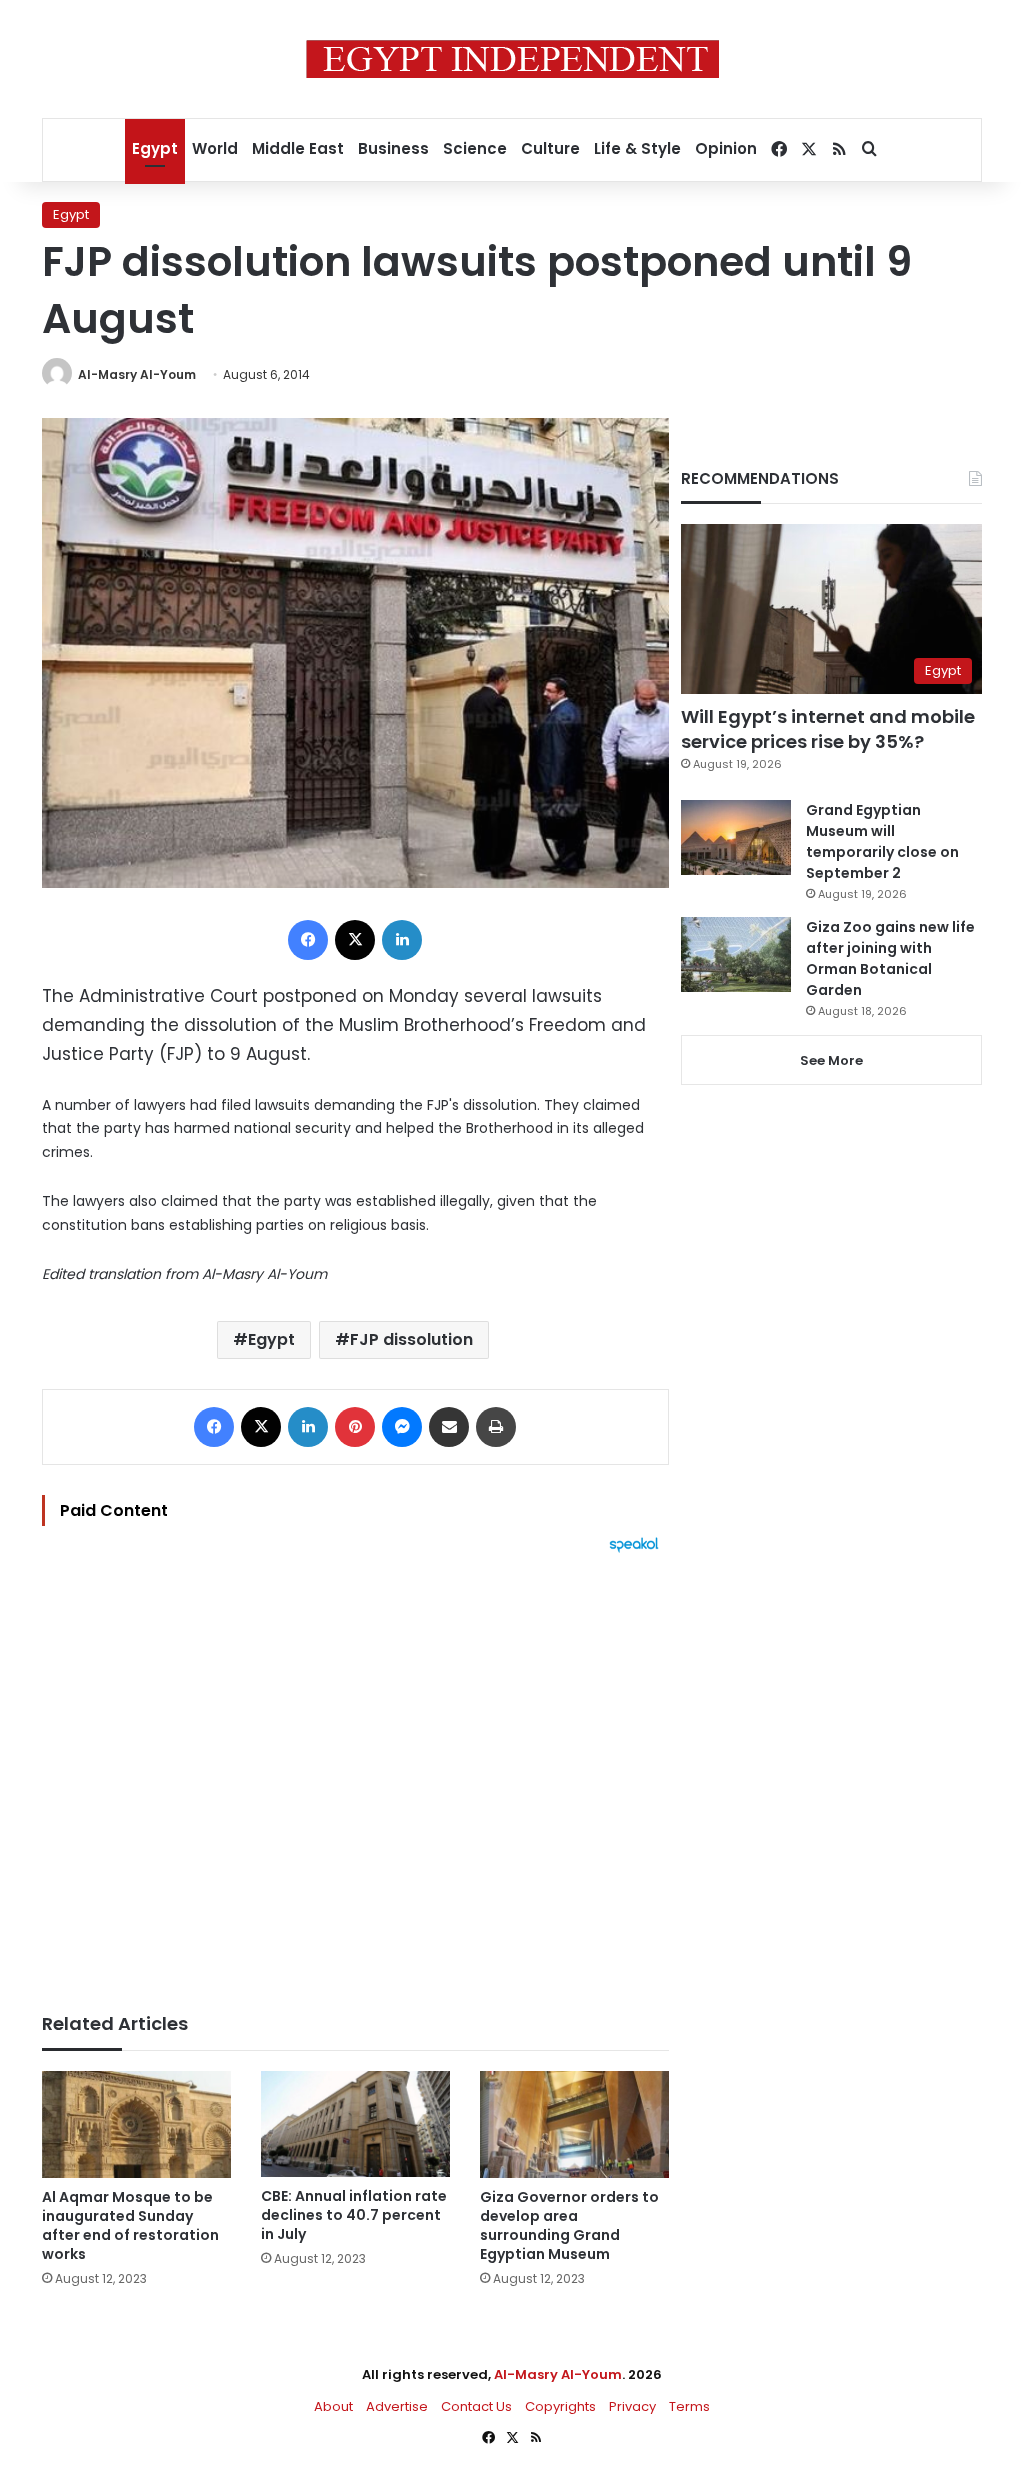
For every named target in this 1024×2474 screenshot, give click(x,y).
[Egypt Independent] (512, 59)
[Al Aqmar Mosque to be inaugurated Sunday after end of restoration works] (136, 2124)
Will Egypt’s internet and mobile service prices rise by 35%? (828, 729)
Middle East (298, 148)
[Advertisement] (355, 1773)
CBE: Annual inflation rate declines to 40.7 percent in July (354, 2215)
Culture (550, 148)
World (215, 148)
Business (393, 148)
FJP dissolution (411, 1339)
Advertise (397, 2406)
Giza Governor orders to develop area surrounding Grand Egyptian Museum (569, 2225)
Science (475, 148)
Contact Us (476, 2406)
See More (831, 1060)
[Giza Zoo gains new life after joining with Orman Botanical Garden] (736, 954)
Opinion (726, 148)
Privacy (632, 2406)
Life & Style (637, 148)
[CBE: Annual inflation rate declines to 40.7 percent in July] (355, 2124)
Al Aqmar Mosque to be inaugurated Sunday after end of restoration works (130, 2225)
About (333, 2406)
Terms (689, 2406)
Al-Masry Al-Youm (137, 374)
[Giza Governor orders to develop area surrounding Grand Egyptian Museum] (574, 2124)
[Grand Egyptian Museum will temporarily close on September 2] (736, 837)
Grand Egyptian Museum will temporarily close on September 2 (882, 841)
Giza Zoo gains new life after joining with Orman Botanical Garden (890, 958)
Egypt (155, 148)
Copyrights (560, 2406)
